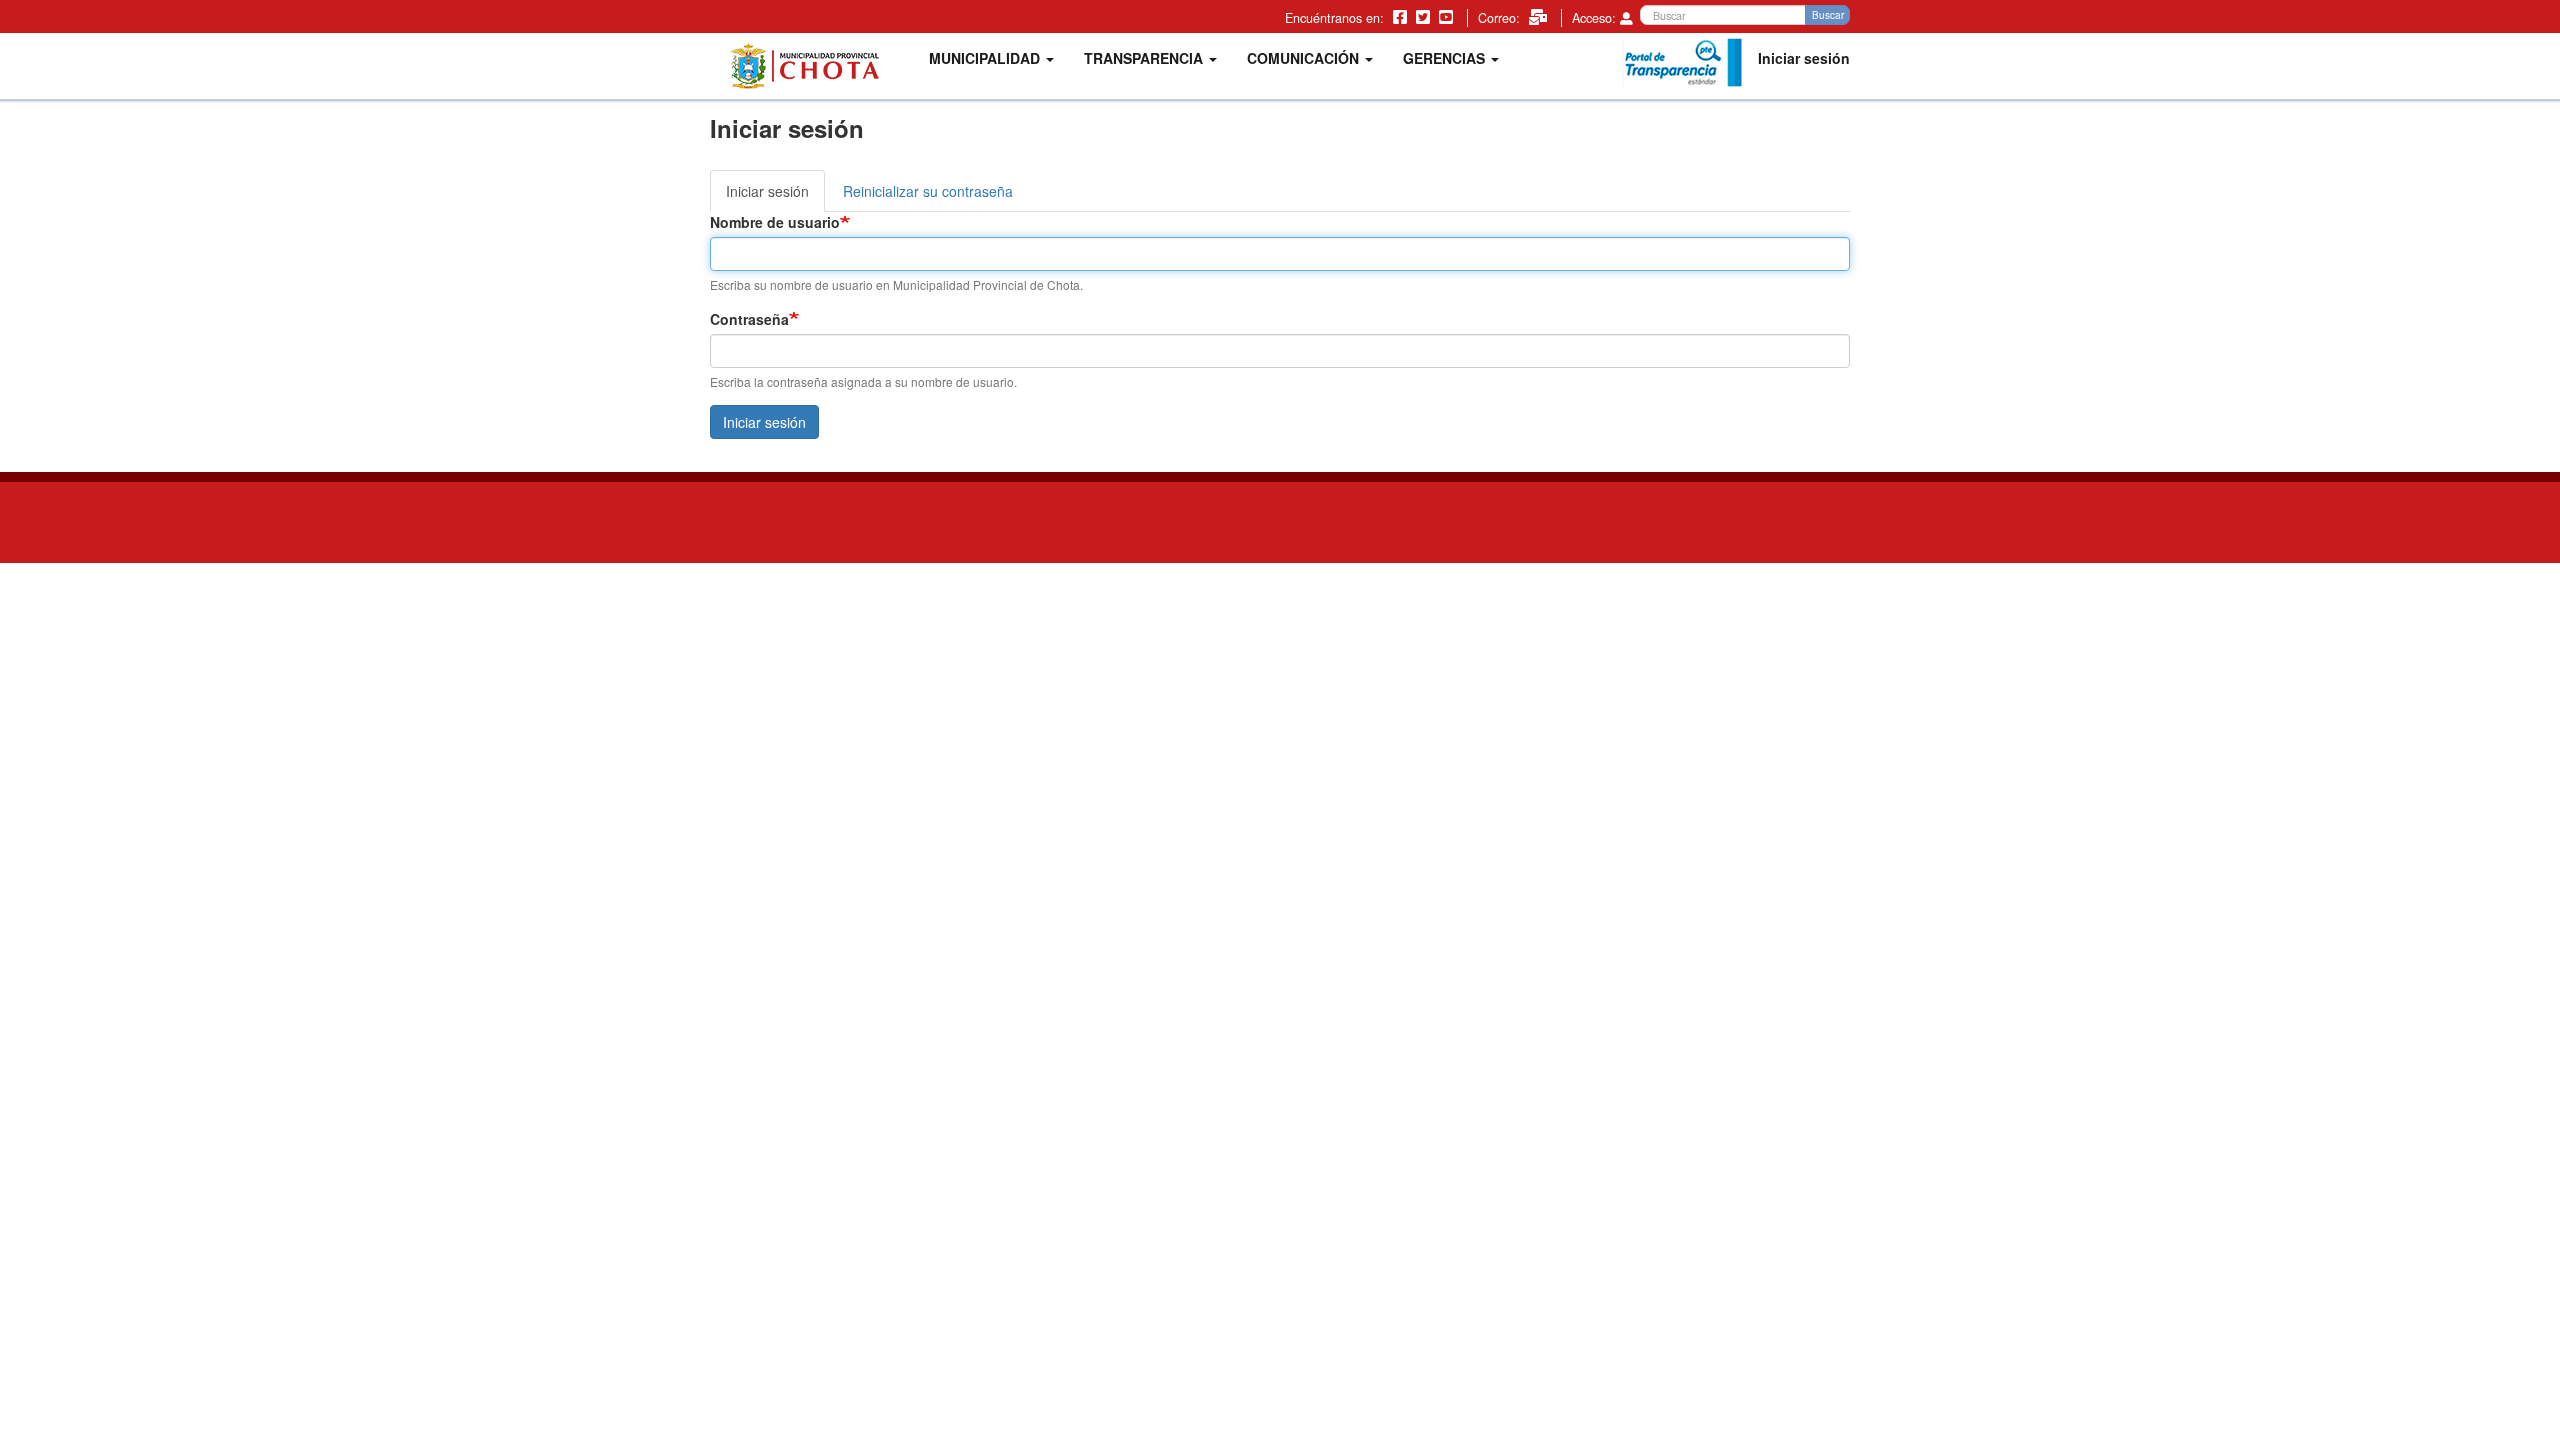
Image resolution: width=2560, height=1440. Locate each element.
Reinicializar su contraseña (928, 191)
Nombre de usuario (775, 222)
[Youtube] (1448, 16)
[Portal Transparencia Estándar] (1682, 63)
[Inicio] (812, 66)
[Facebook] (1402, 16)
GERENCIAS (1446, 58)
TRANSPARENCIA (1145, 58)
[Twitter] (1425, 16)
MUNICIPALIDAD (986, 58)
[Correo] (1540, 16)
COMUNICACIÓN (1305, 58)
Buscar (1828, 15)
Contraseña (749, 319)
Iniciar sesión (1804, 58)
